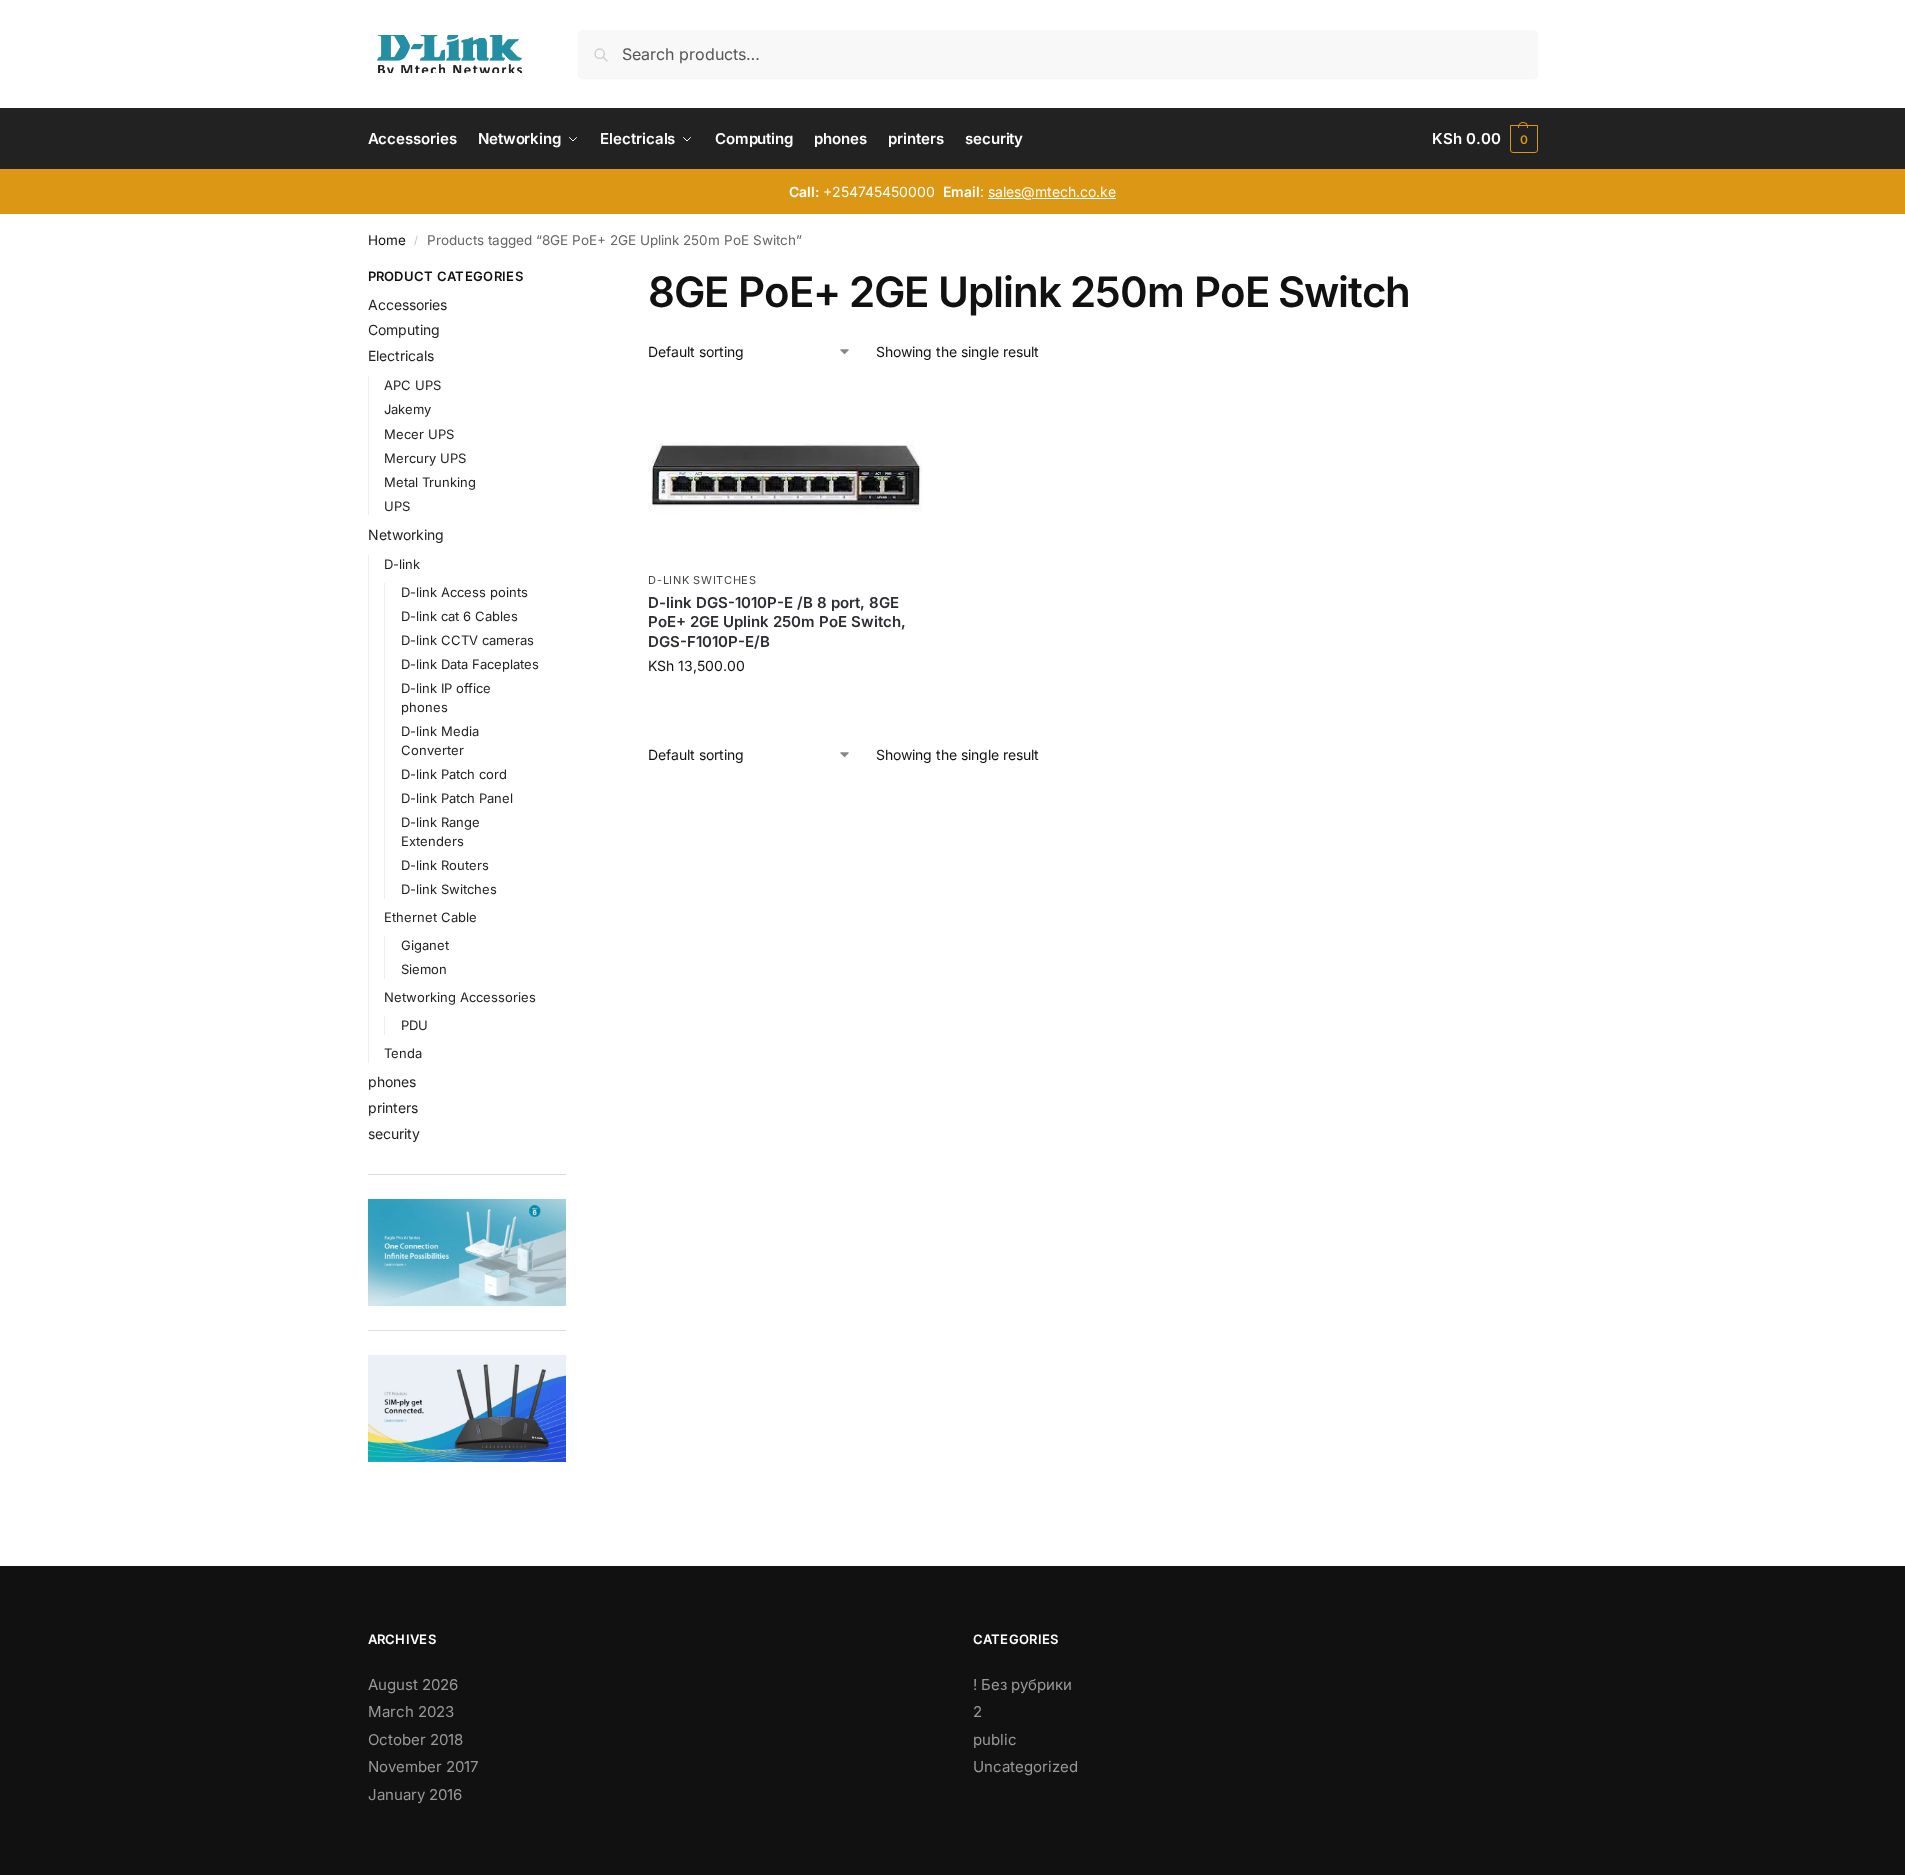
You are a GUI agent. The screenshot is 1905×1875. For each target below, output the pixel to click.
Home (387, 240)
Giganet (425, 945)
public (995, 1739)
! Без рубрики (1022, 1684)
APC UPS (412, 385)
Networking (406, 534)
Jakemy (407, 409)
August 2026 (413, 1684)
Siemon (424, 969)
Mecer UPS (419, 434)
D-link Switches (702, 580)
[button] (1484, 139)
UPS (397, 506)
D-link (402, 564)
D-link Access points (464, 592)
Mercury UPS (425, 458)
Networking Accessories (460, 997)
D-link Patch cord (454, 774)
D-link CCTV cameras (467, 640)
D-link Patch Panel (457, 798)
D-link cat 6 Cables (459, 616)
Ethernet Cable (430, 917)
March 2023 (411, 1711)
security (394, 1133)
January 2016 (415, 1794)
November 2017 (423, 1766)
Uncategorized (1025, 1766)
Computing (404, 329)
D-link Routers (445, 865)
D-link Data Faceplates (470, 664)
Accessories (407, 304)
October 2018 (415, 1739)
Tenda (403, 1053)
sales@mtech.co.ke (1052, 191)
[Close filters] (572, 279)
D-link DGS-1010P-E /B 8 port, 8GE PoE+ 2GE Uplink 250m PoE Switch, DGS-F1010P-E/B (777, 622)
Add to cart (786, 707)
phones (392, 1081)
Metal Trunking (430, 482)
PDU (414, 1025)
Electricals (401, 355)
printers (393, 1107)
